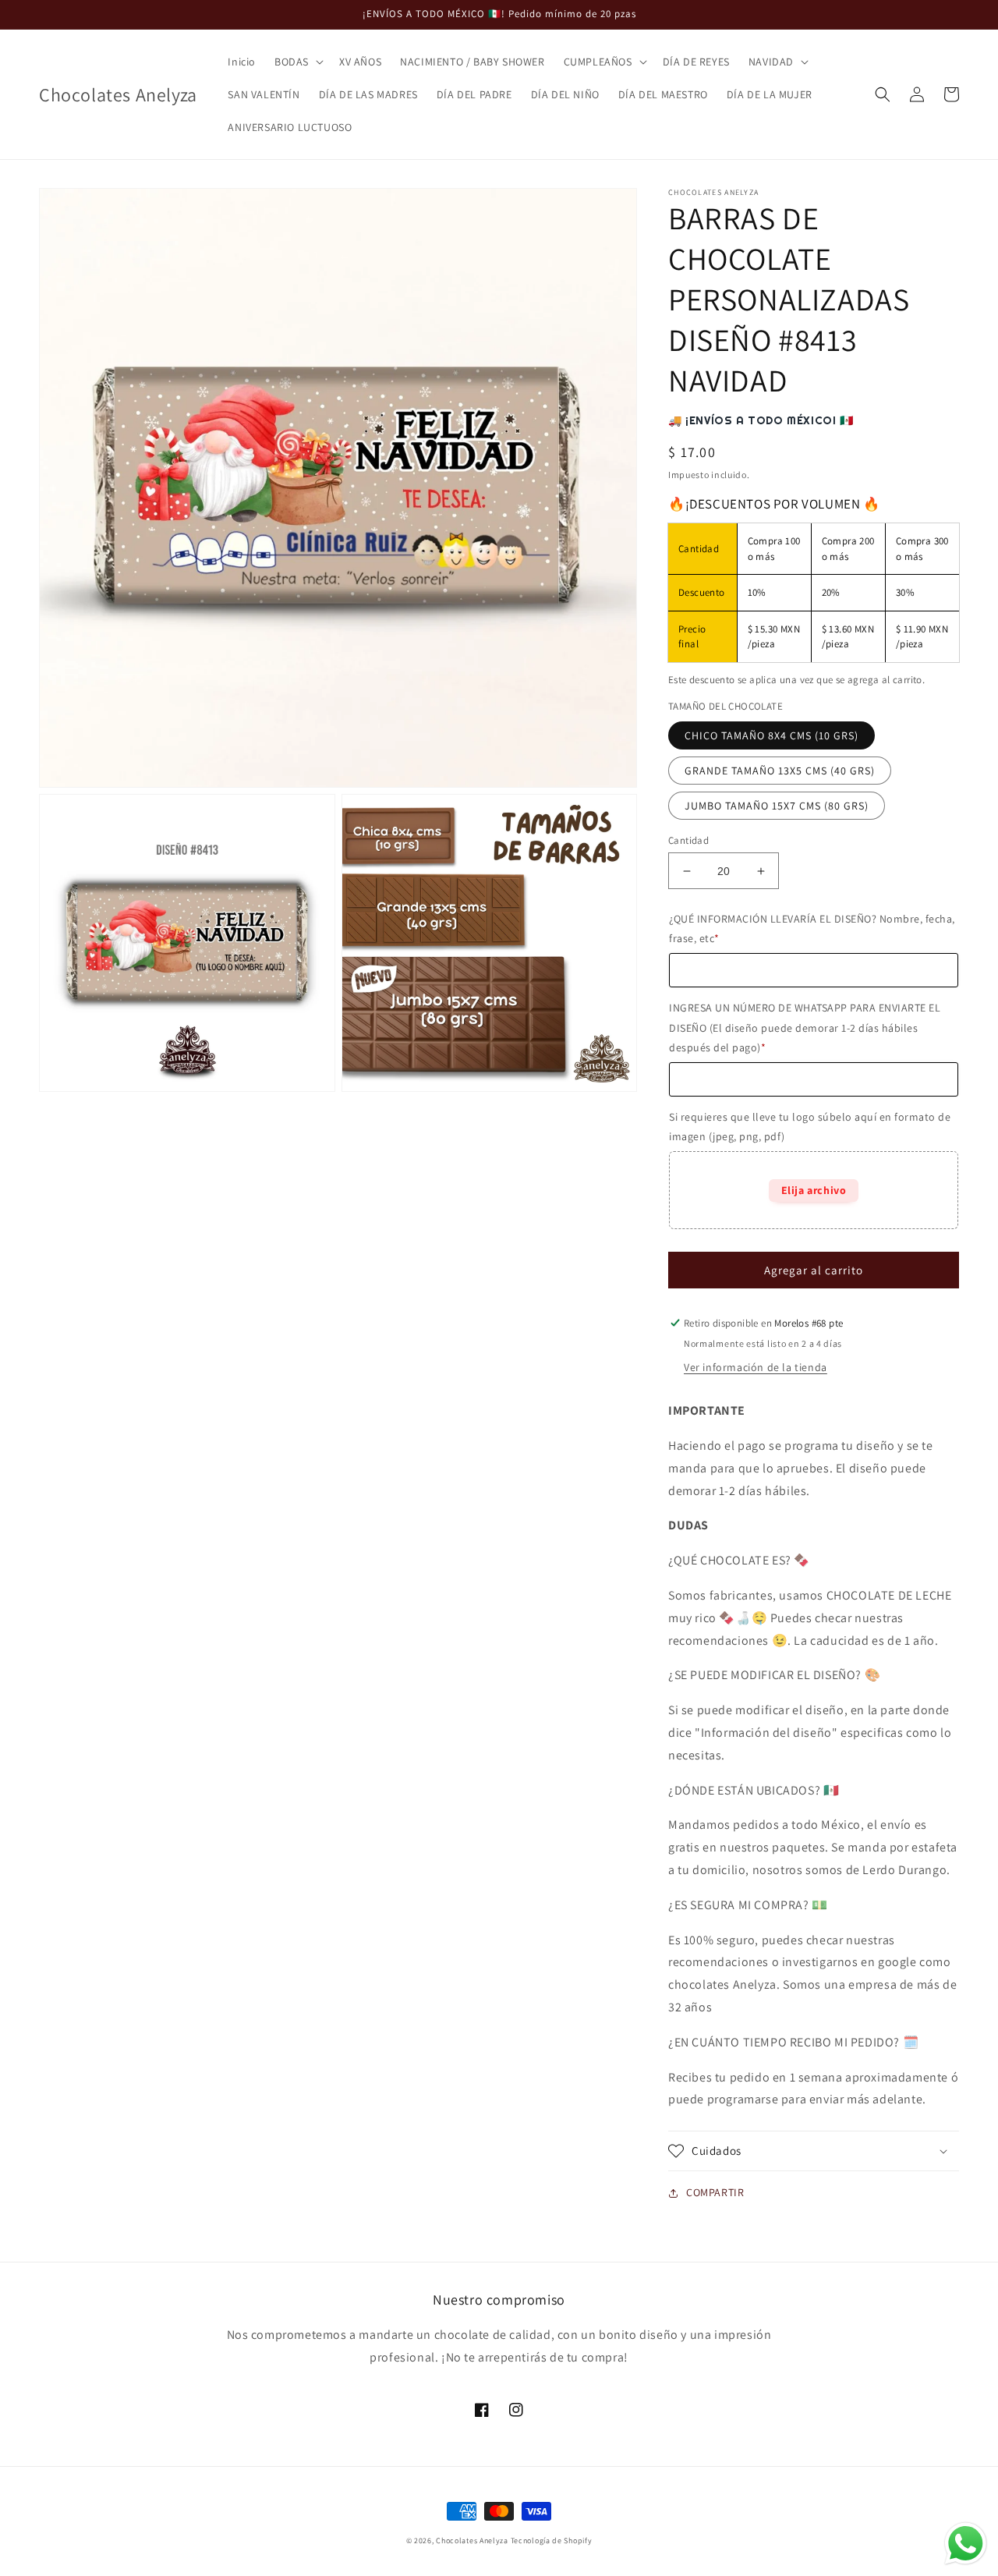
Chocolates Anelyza (472, 2541)
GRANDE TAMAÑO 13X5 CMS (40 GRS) (780, 771)
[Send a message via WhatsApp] (966, 2544)
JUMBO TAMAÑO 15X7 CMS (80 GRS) (777, 806)
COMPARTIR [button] (715, 2192)
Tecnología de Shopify (552, 2541)
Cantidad (688, 840)
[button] (297, 62)
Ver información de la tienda (756, 1367)
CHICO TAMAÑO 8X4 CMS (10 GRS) (772, 735)
